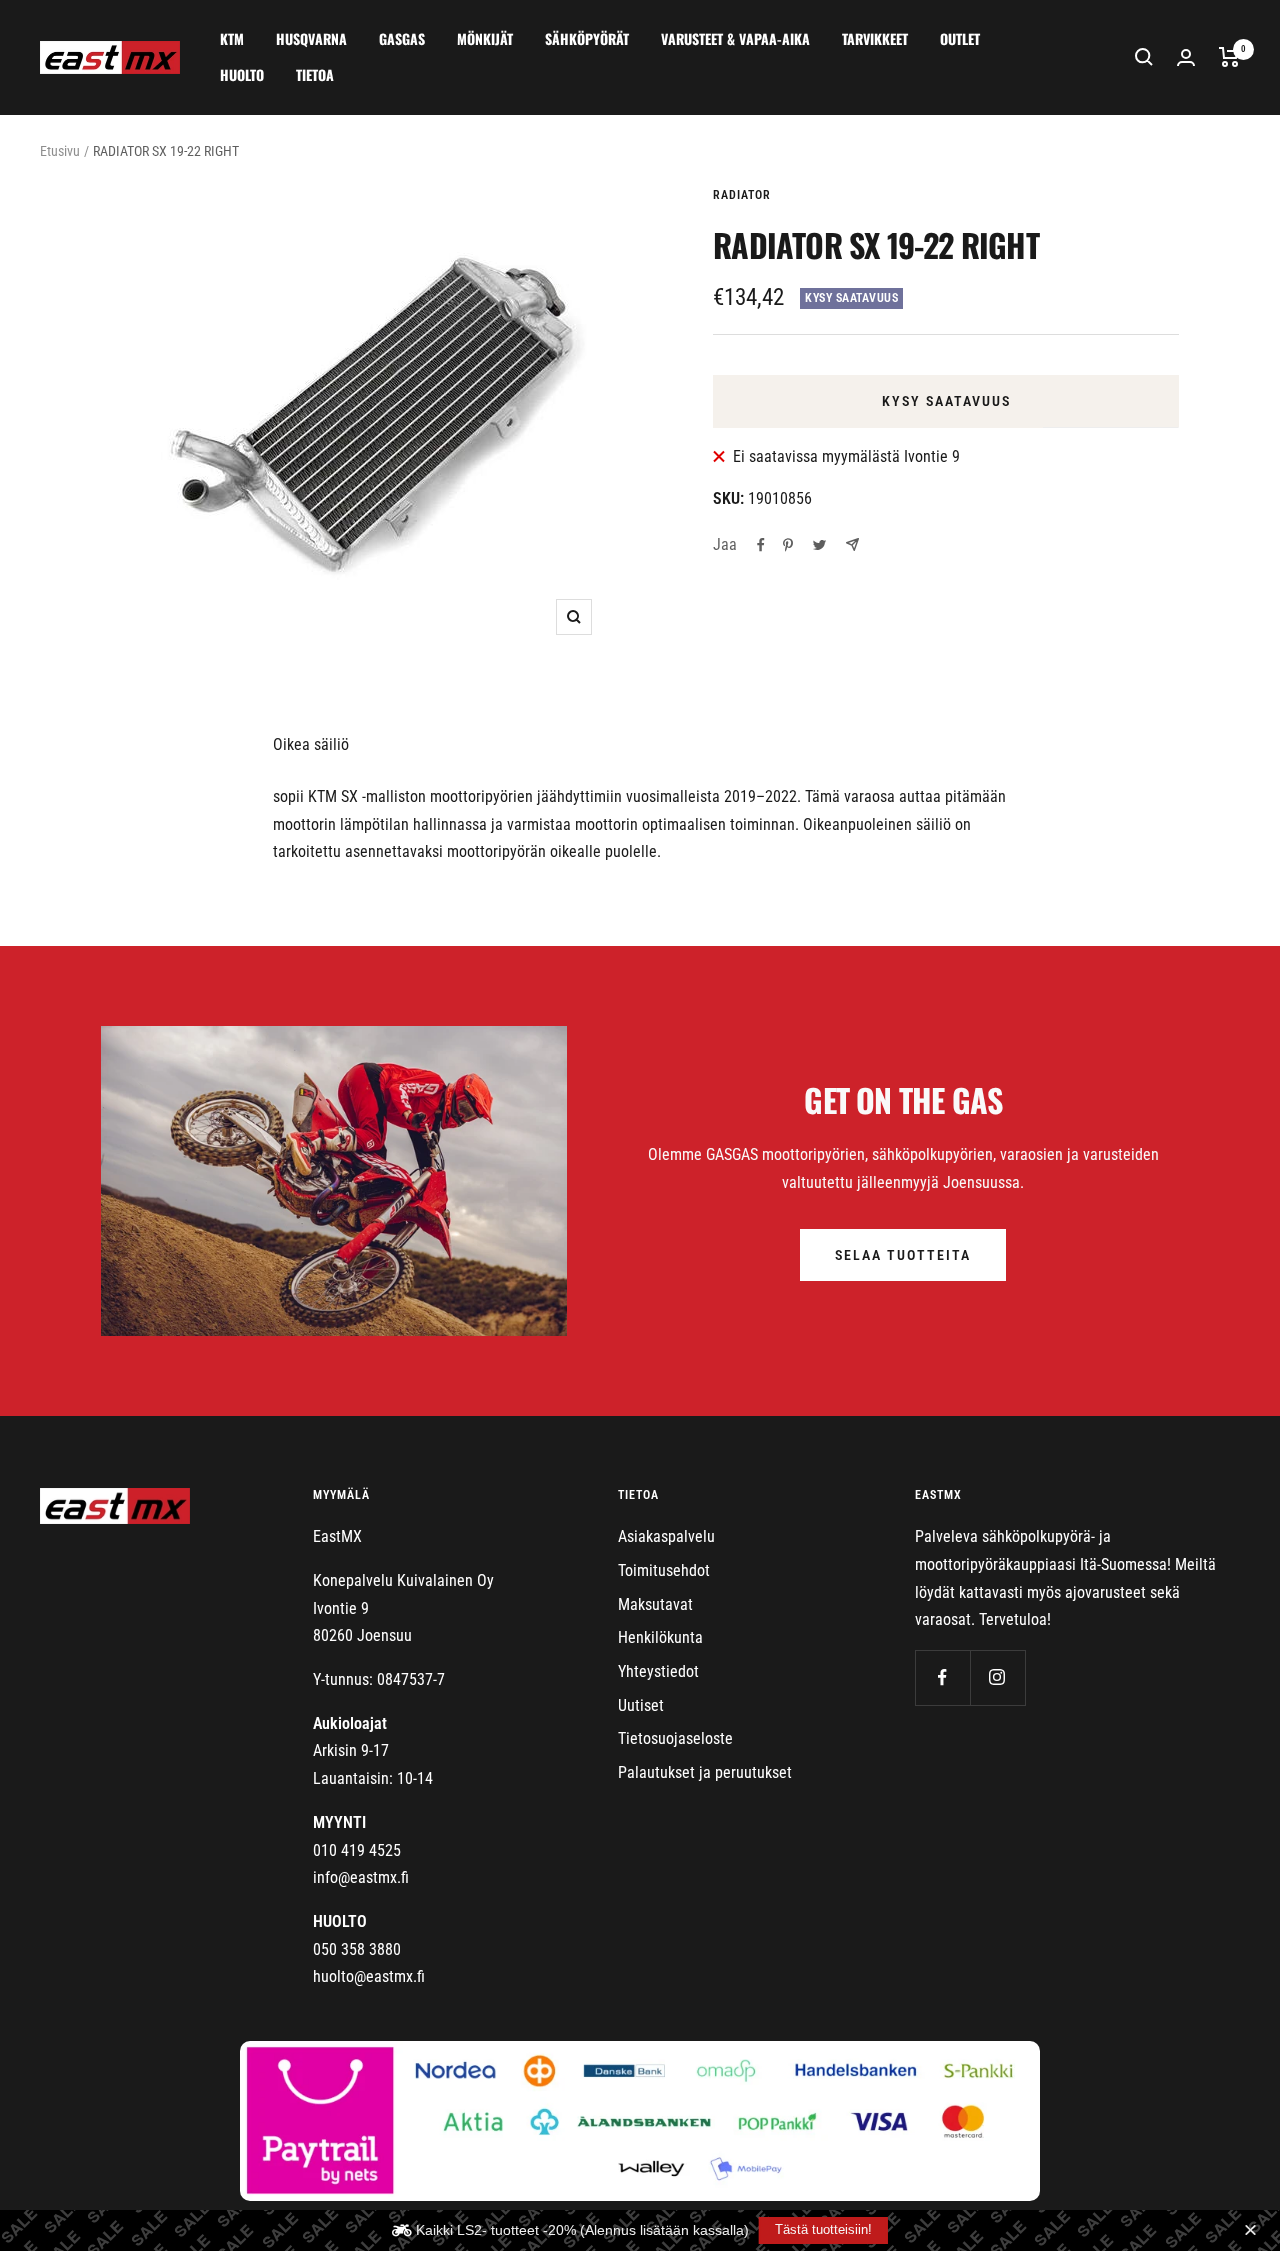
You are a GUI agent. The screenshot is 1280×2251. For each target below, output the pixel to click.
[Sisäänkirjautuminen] (1186, 57)
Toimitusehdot (664, 1570)
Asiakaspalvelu (666, 1536)
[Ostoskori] (1229, 57)
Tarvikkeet (875, 38)
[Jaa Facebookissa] (761, 545)
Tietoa (315, 74)
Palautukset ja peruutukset (705, 1772)
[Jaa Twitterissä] (819, 545)
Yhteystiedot (658, 1671)
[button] (1253, 2230)
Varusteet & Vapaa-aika (735, 38)
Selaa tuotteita (903, 1255)
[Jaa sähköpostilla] (852, 544)
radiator (742, 195)
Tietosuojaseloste (675, 1738)
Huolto (242, 74)
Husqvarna (311, 38)
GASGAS (402, 38)
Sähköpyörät (587, 38)
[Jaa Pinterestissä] (788, 545)
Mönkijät (485, 38)
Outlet (960, 38)
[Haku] (1144, 57)
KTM (232, 38)
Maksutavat (655, 1604)
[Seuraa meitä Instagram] (997, 1677)
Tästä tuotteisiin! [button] (823, 2230)
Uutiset (641, 1705)
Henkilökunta (660, 1637)
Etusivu (60, 151)
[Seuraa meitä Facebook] (942, 1677)
